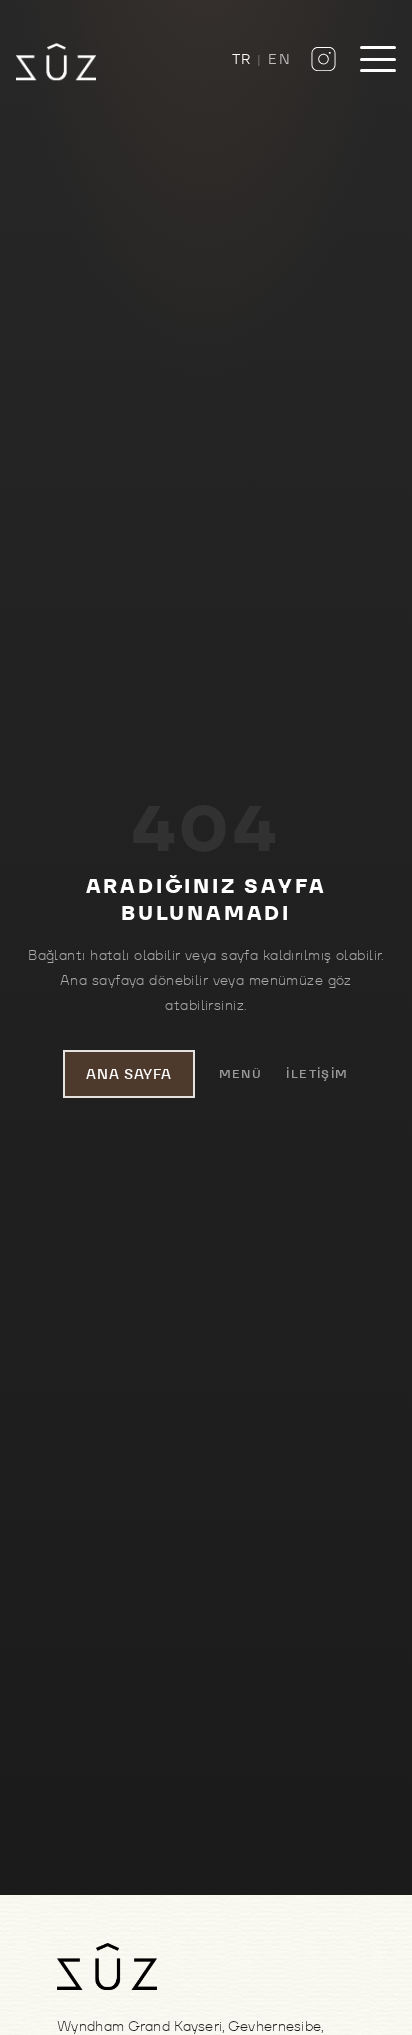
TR (242, 59)
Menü (241, 1073)
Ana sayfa (128, 1074)
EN (279, 59)
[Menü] (378, 59)
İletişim (317, 1073)
